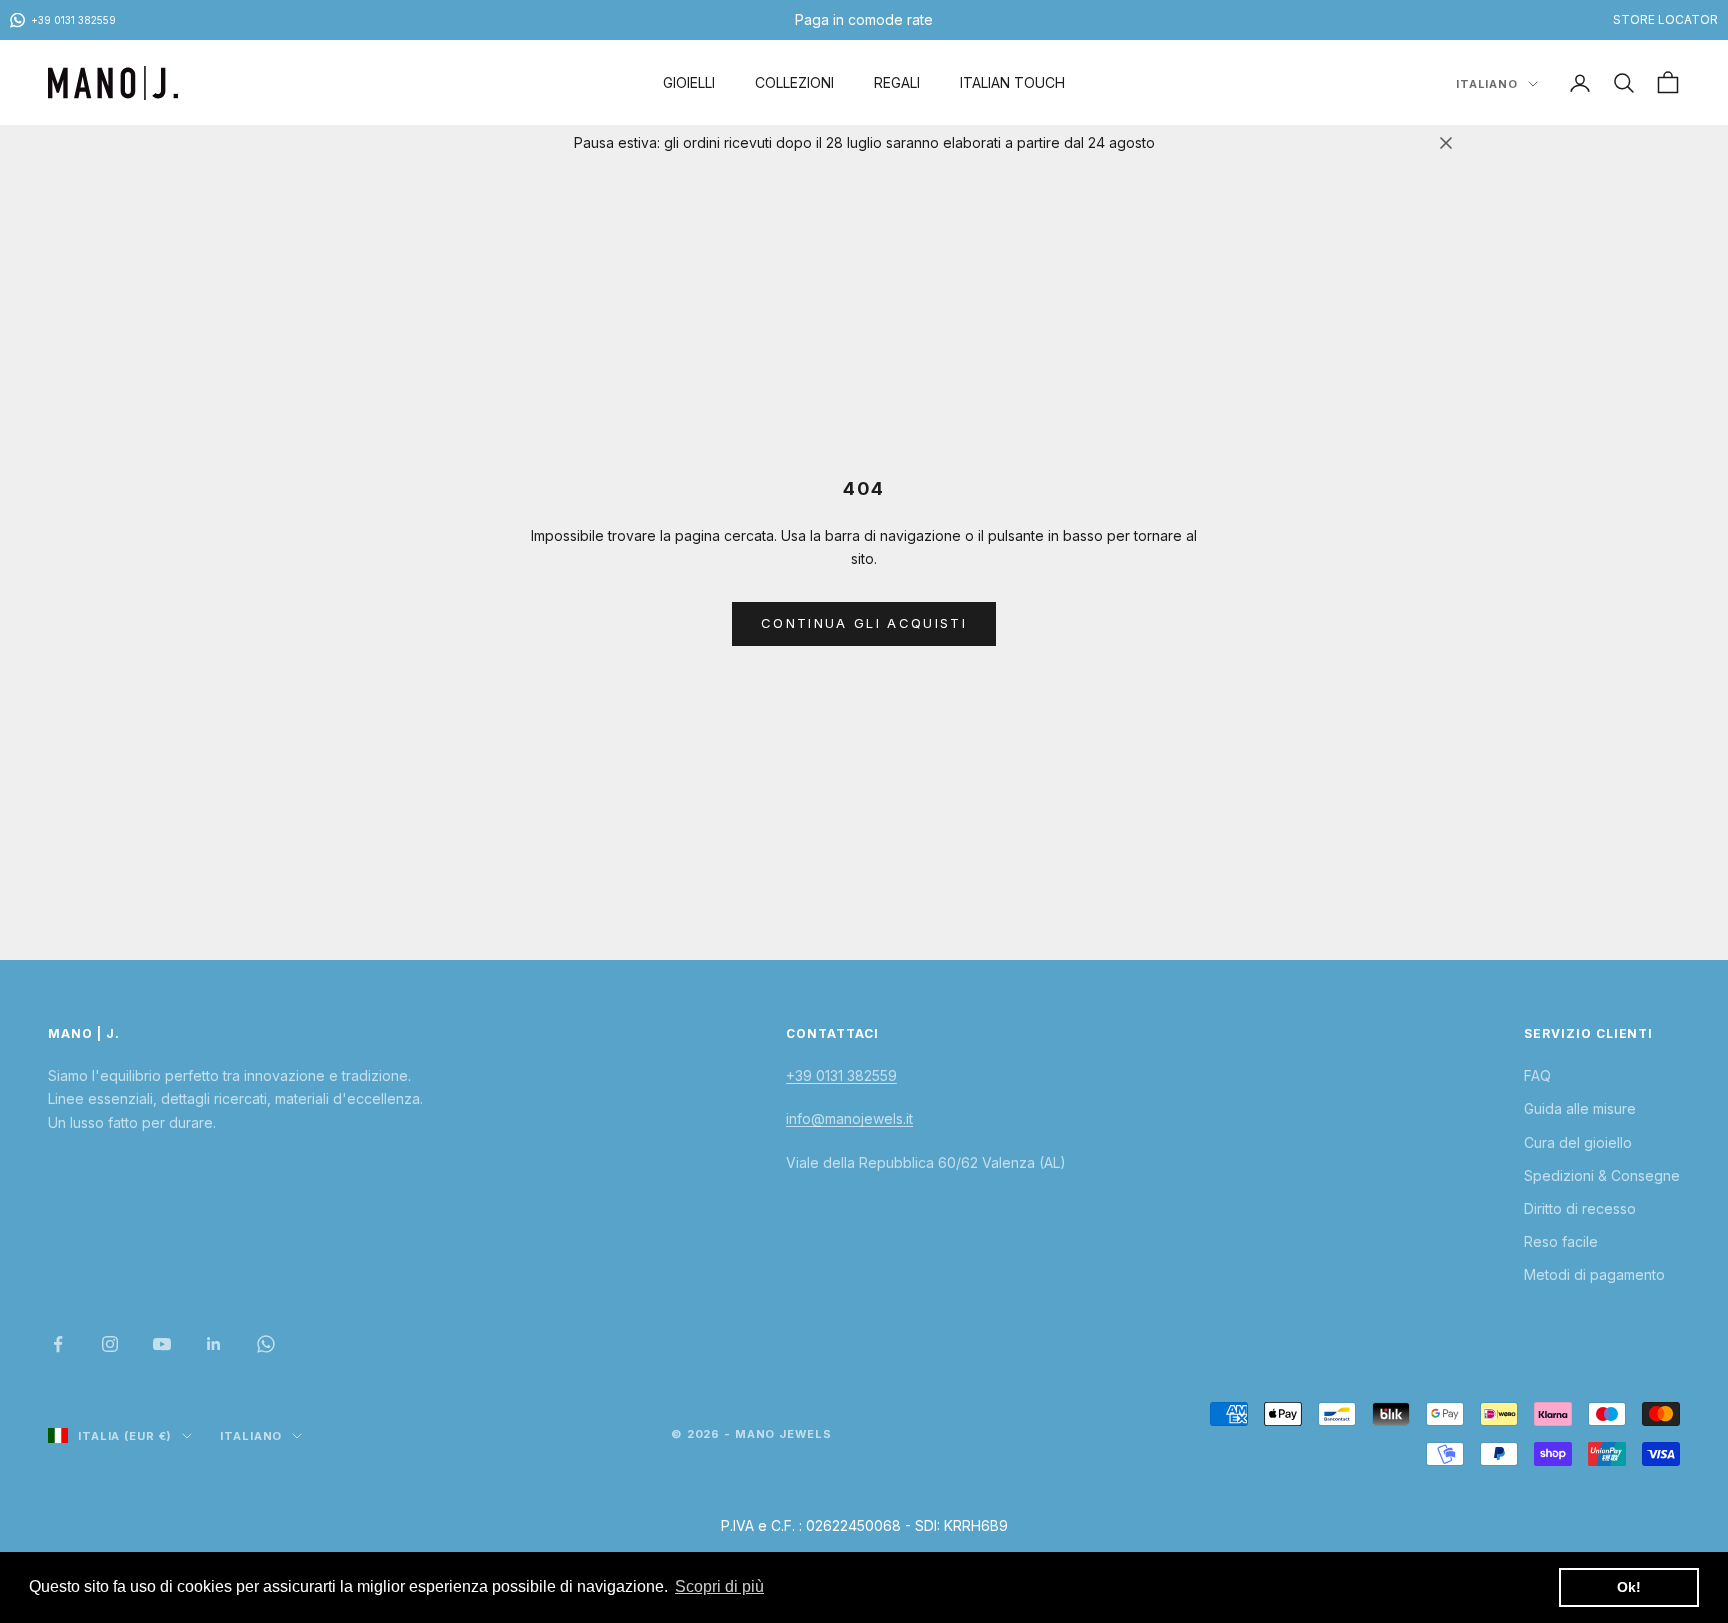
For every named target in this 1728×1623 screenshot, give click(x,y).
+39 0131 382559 (841, 1075)
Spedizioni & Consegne (1602, 1175)
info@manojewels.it (849, 1118)
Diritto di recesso (1580, 1208)
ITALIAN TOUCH (1012, 82)
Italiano (1487, 84)
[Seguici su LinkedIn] (214, 1344)
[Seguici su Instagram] (110, 1344)
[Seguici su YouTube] (162, 1344)
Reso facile (1561, 1241)
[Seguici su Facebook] (58, 1344)
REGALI (897, 82)
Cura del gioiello (1578, 1142)
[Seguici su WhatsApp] (266, 1344)
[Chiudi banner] (1446, 143)
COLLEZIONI (794, 82)
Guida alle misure (1580, 1108)
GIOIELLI (689, 82)
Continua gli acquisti (864, 623)
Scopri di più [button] (719, 1586)
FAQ (1537, 1075)
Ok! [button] (1629, 1587)
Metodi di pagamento (1594, 1274)
